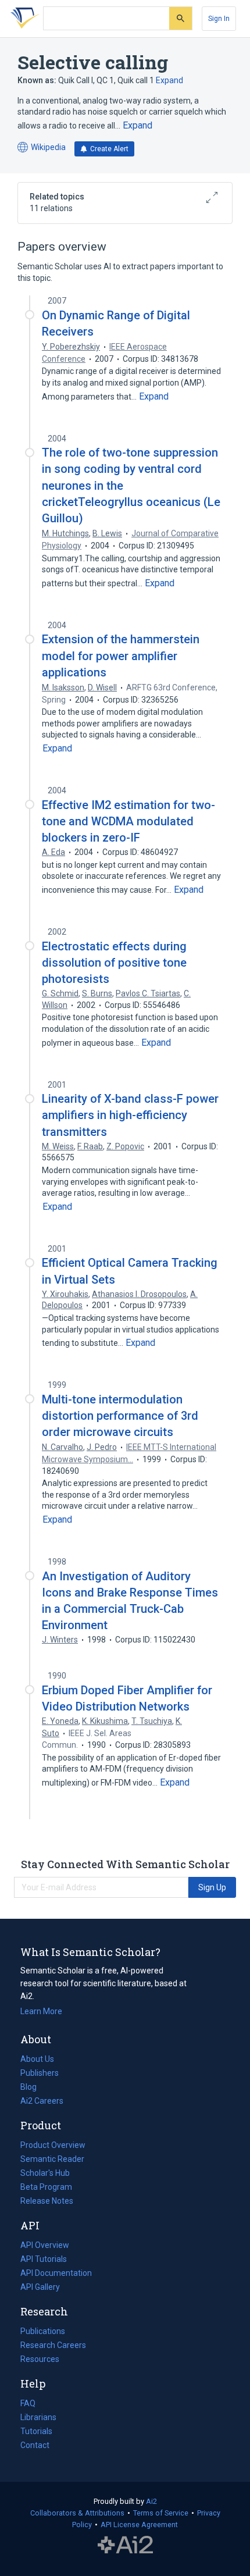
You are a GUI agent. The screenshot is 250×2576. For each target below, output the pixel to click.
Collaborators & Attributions (77, 2513)
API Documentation (56, 2274)
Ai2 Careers (42, 2102)
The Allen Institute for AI (125, 2545)
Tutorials (36, 2431)
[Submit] (181, 18)
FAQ (28, 2403)
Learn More (41, 2011)
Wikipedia (42, 148)
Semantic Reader (52, 2159)
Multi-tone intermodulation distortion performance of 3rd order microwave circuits (120, 1416)
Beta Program (46, 2187)
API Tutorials (44, 2259)
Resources (40, 2360)
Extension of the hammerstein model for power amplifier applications (121, 655)
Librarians (38, 2417)
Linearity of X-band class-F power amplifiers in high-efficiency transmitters (130, 1115)
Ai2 (151, 2501)
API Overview (45, 2245)
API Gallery (40, 2287)
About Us (37, 2059)
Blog (33, 2088)
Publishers (40, 2073)
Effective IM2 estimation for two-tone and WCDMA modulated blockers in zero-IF (128, 821)
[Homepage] (23, 19)
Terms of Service (161, 2513)
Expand (169, 80)
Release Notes (47, 2201)
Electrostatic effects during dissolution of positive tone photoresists (114, 963)
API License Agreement (139, 2525)
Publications (43, 2332)
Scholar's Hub (45, 2173)
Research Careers (53, 2346)
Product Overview (53, 2145)
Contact (35, 2445)
